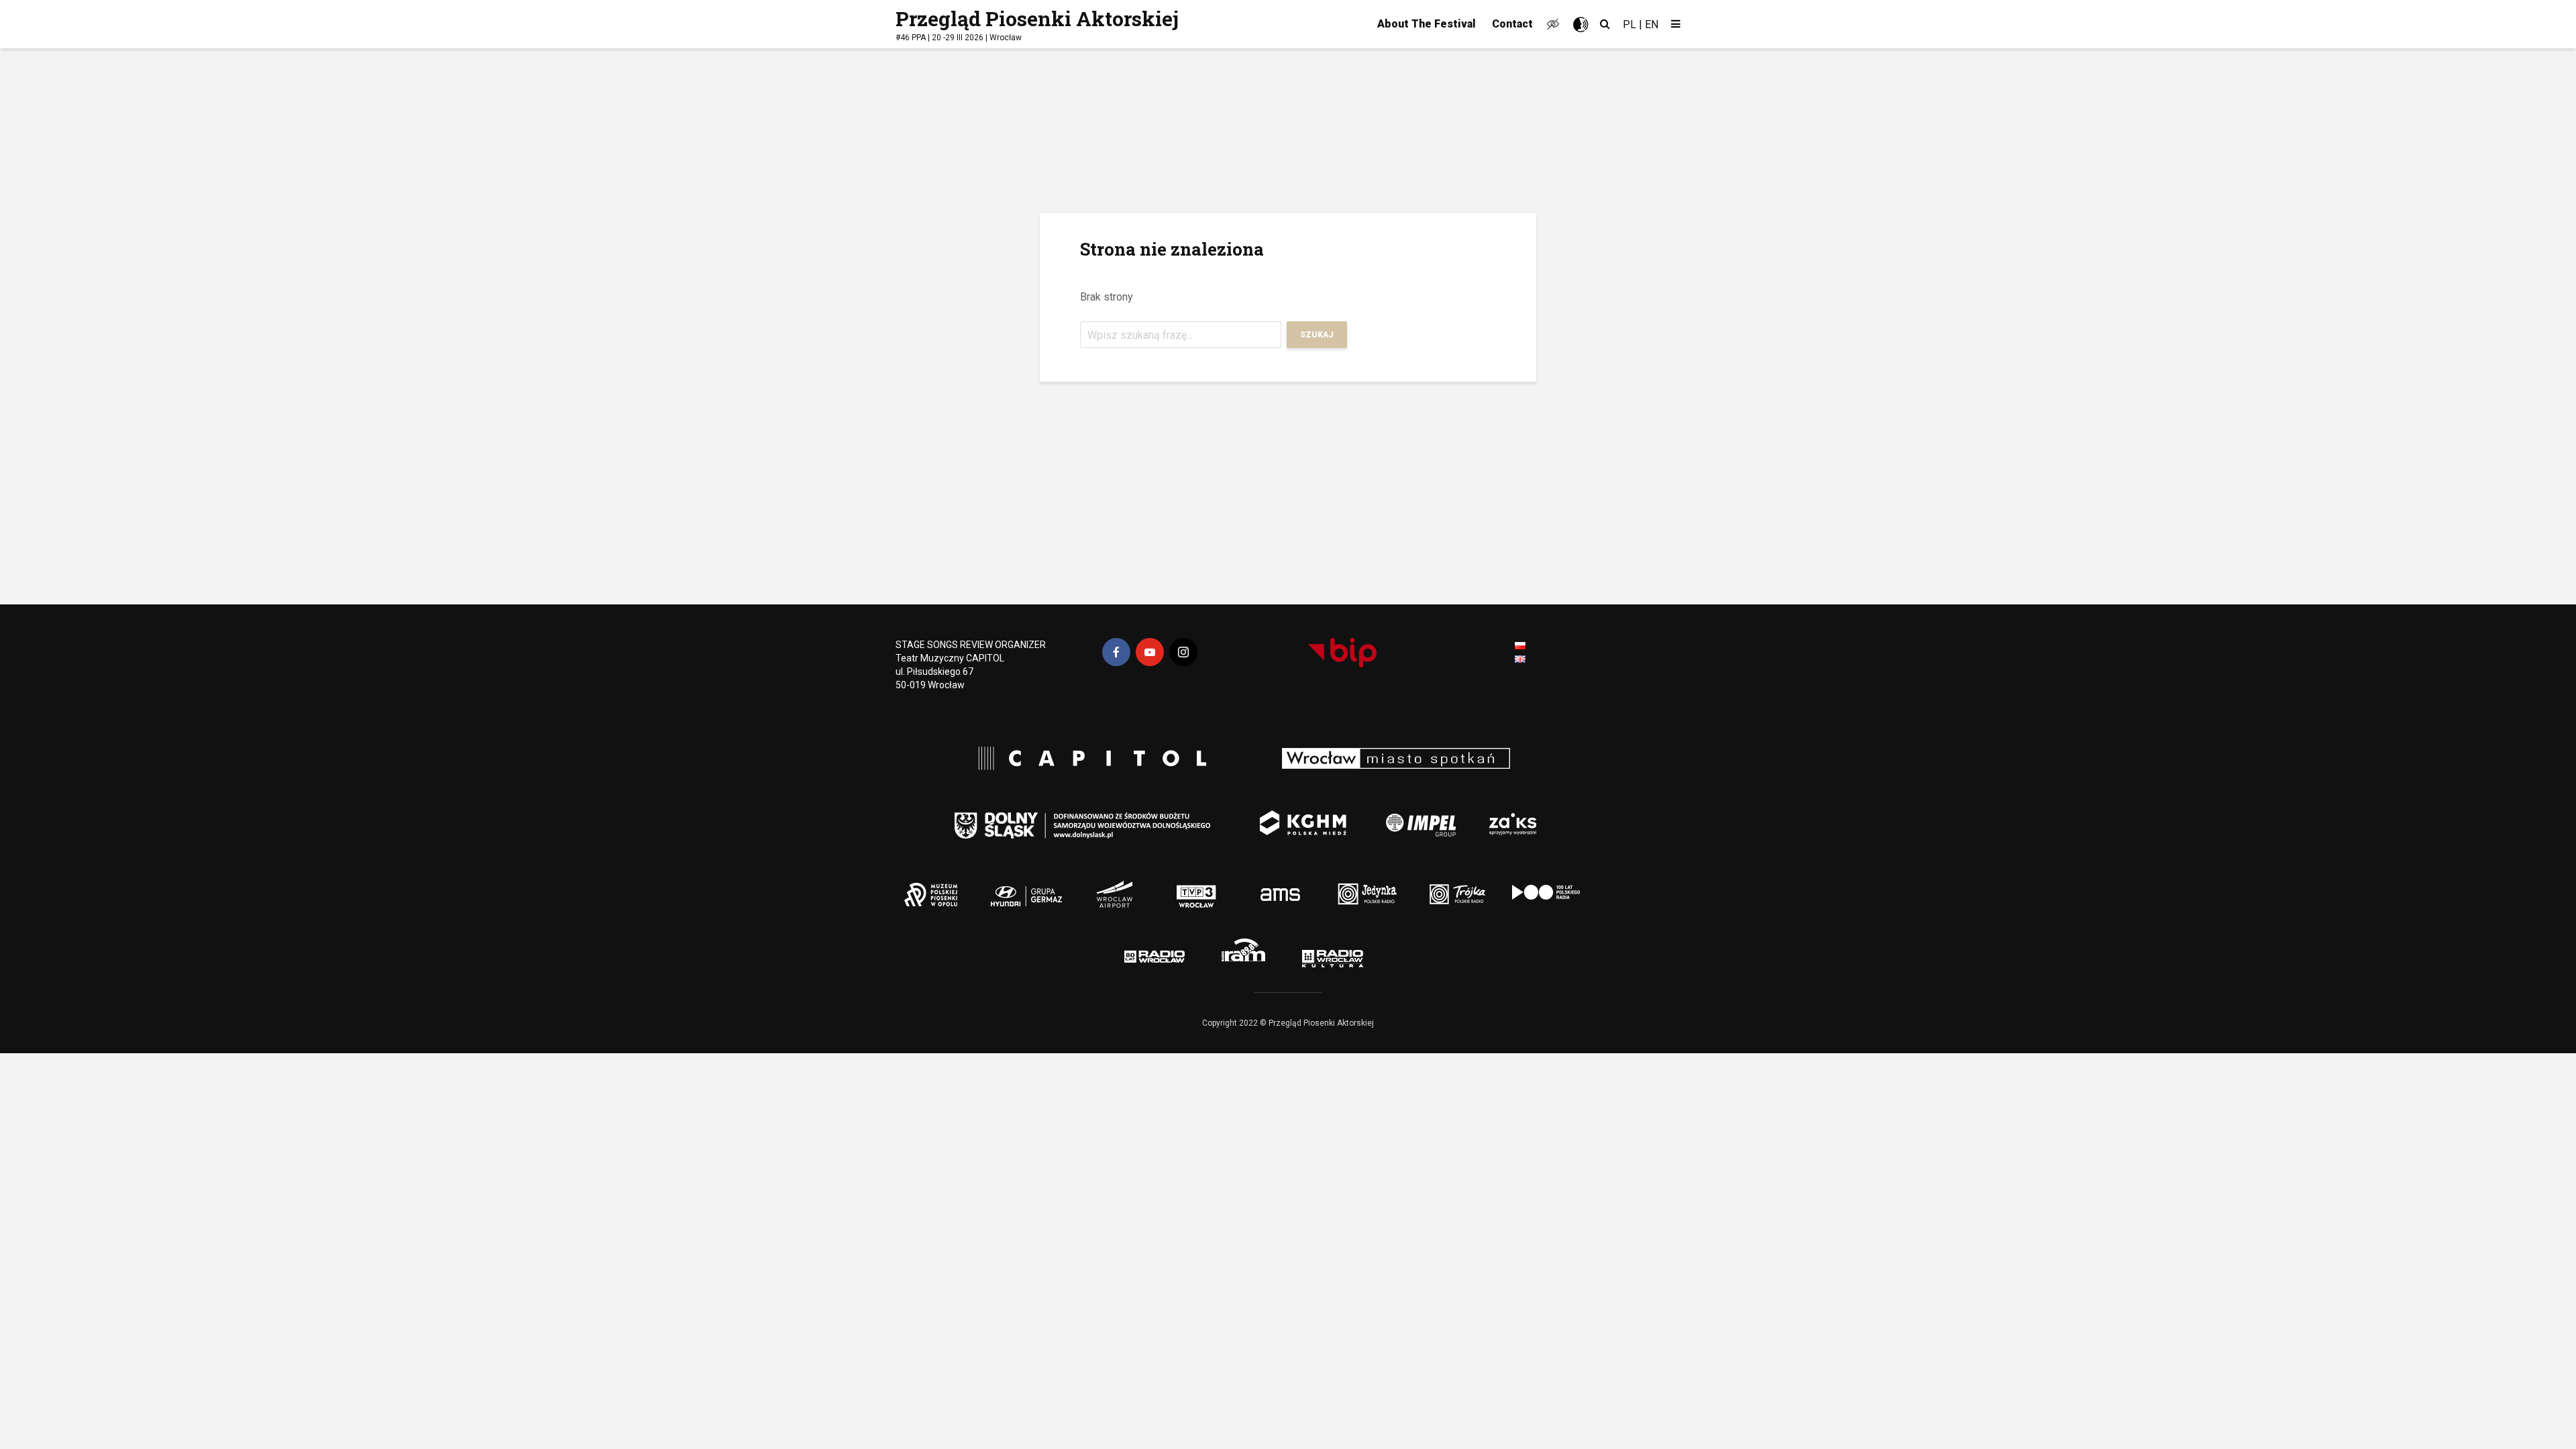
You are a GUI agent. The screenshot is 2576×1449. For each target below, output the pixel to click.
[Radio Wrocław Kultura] (1366, 953)
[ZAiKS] (1517, 815)
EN (1652, 24)
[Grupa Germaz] (1086, 885)
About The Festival (1427, 24)
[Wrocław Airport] (1156, 885)
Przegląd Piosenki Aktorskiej (1037, 18)
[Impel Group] (1399, 815)
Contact (1512, 24)
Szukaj (1317, 335)
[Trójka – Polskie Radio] (1429, 885)
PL (1629, 24)
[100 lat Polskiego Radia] (1528, 885)
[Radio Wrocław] (1134, 953)
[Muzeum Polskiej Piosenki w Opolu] (938, 885)
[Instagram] (1183, 652)
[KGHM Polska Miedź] (1292, 815)
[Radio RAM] (1248, 953)
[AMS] (1274, 885)
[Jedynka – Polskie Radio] (1344, 885)
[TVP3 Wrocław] (1219, 885)
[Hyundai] (1016, 885)
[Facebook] (1116, 652)
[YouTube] (1150, 652)
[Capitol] (1086, 760)
